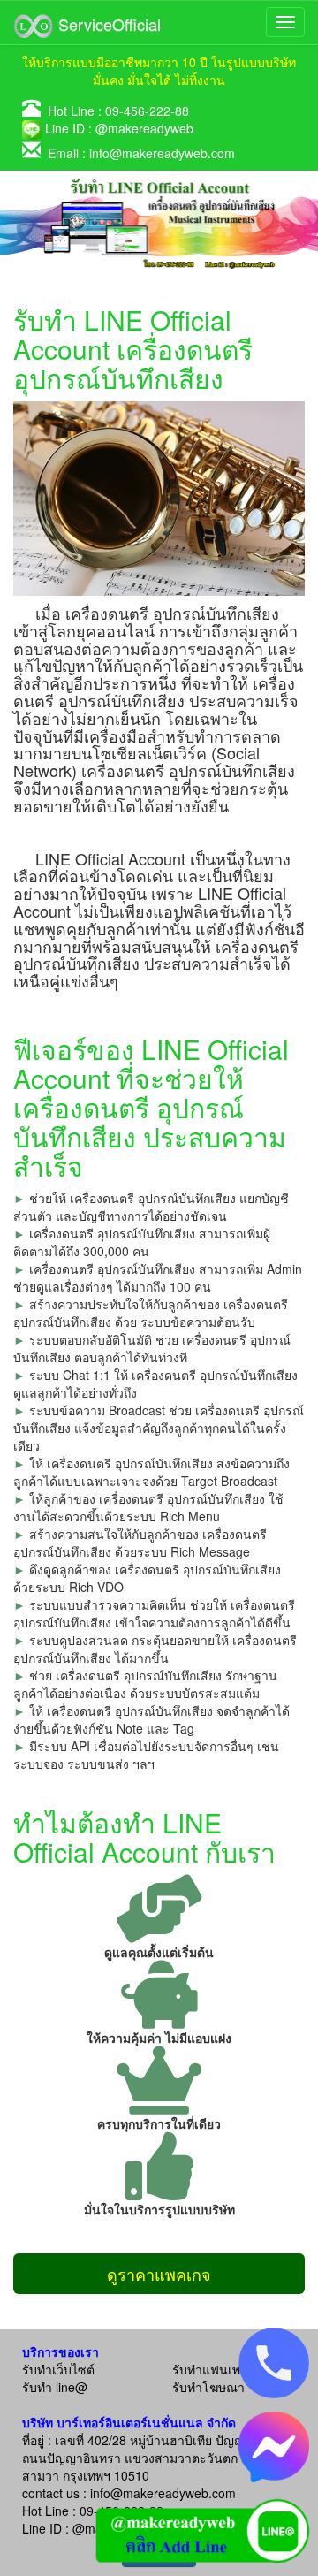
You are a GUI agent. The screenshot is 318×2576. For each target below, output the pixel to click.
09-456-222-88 (147, 111)
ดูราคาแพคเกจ (159, 2274)
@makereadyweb (144, 128)
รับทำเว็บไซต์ (58, 2369)
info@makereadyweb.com (162, 153)
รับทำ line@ (55, 2387)
